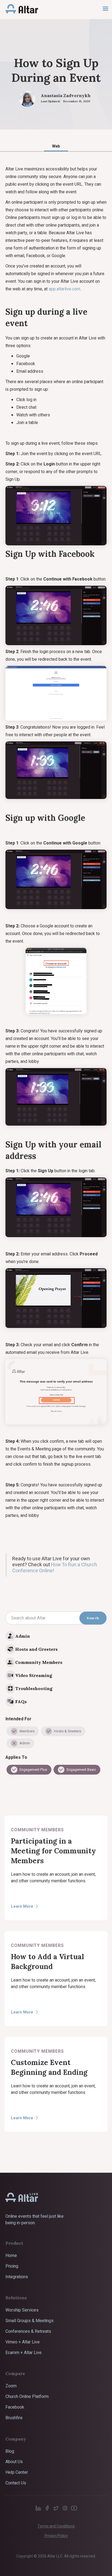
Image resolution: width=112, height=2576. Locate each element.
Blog (10, 2451)
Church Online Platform (27, 2397)
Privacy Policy (56, 2536)
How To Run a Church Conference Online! (55, 1568)
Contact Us (16, 2483)
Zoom (11, 2386)
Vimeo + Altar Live (23, 2342)
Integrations (17, 2277)
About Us (14, 2462)
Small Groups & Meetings (29, 2321)
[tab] (56, 146)
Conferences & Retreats (28, 2331)
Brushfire (14, 2418)
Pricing (12, 2266)
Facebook (15, 2407)
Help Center (17, 2472)
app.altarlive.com (64, 289)
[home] (19, 9)
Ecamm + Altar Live (24, 2353)
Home (11, 2256)
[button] (105, 9)
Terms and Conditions (56, 2526)
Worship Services (22, 2310)
